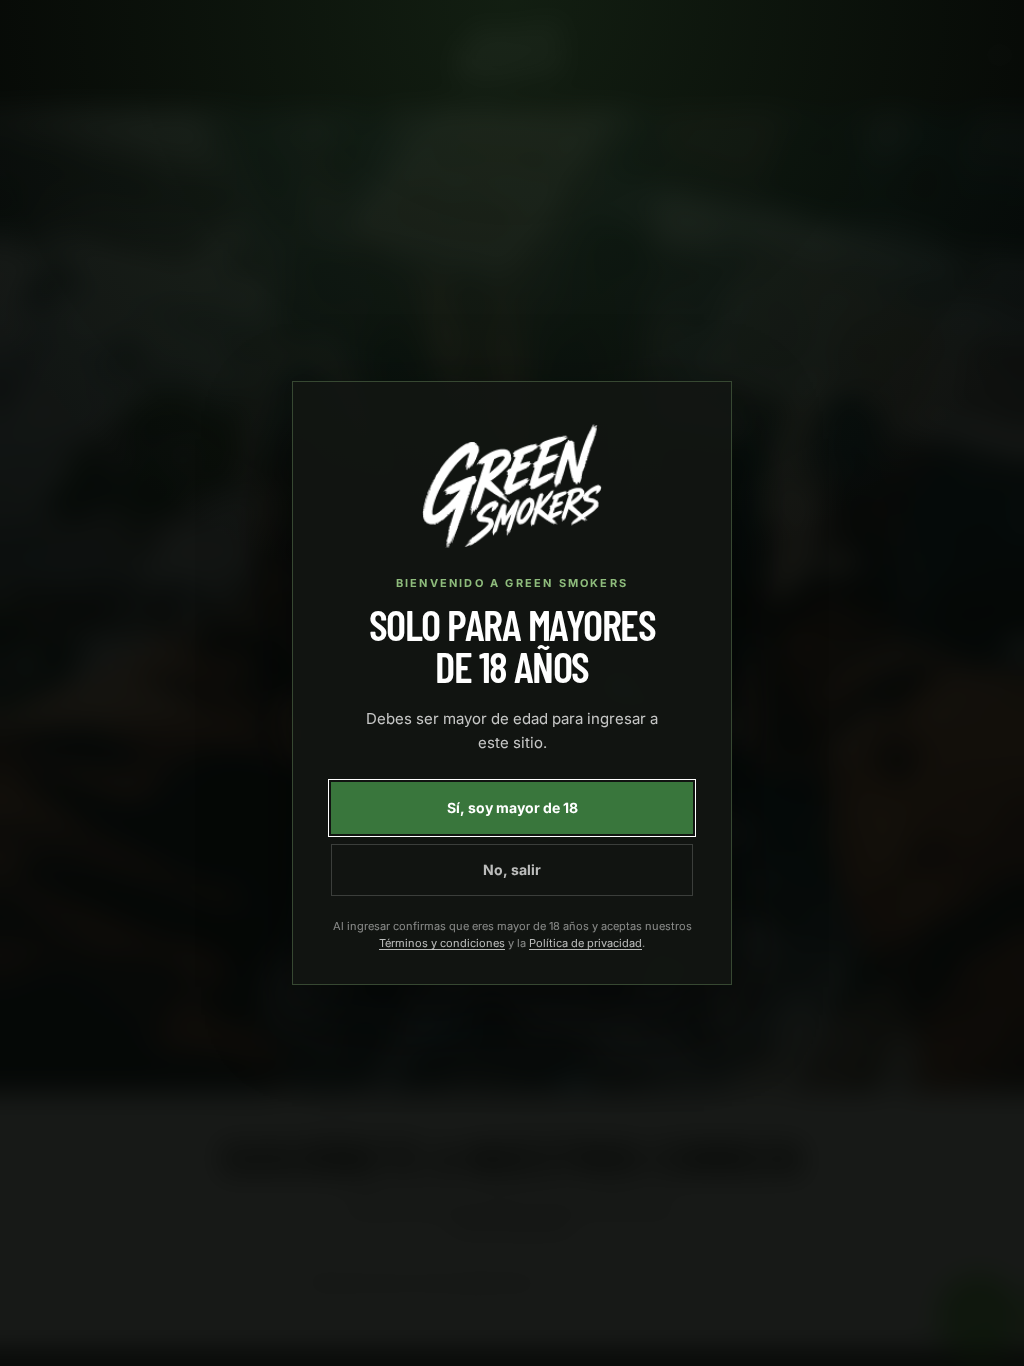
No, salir (512, 869)
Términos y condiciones (442, 943)
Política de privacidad (585, 943)
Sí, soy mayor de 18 (512, 807)
